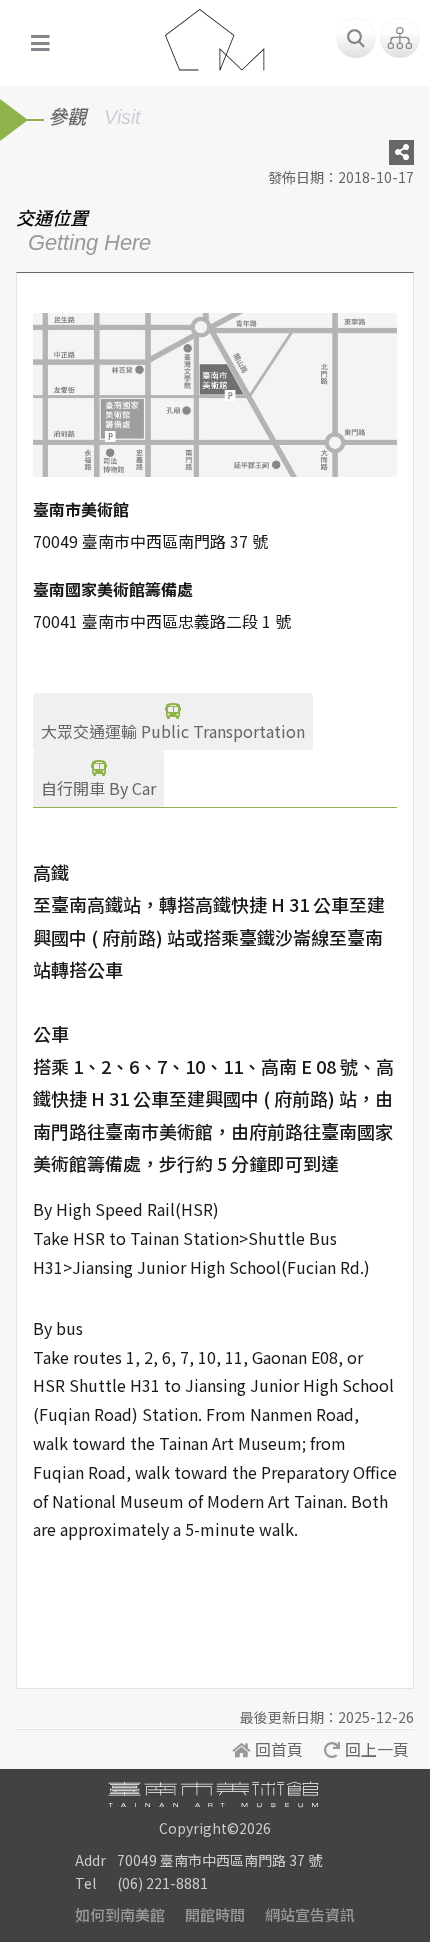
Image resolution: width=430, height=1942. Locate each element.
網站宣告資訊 (310, 1914)
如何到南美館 (120, 1914)
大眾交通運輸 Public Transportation (173, 731)
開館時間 (215, 1914)
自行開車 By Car (98, 788)
